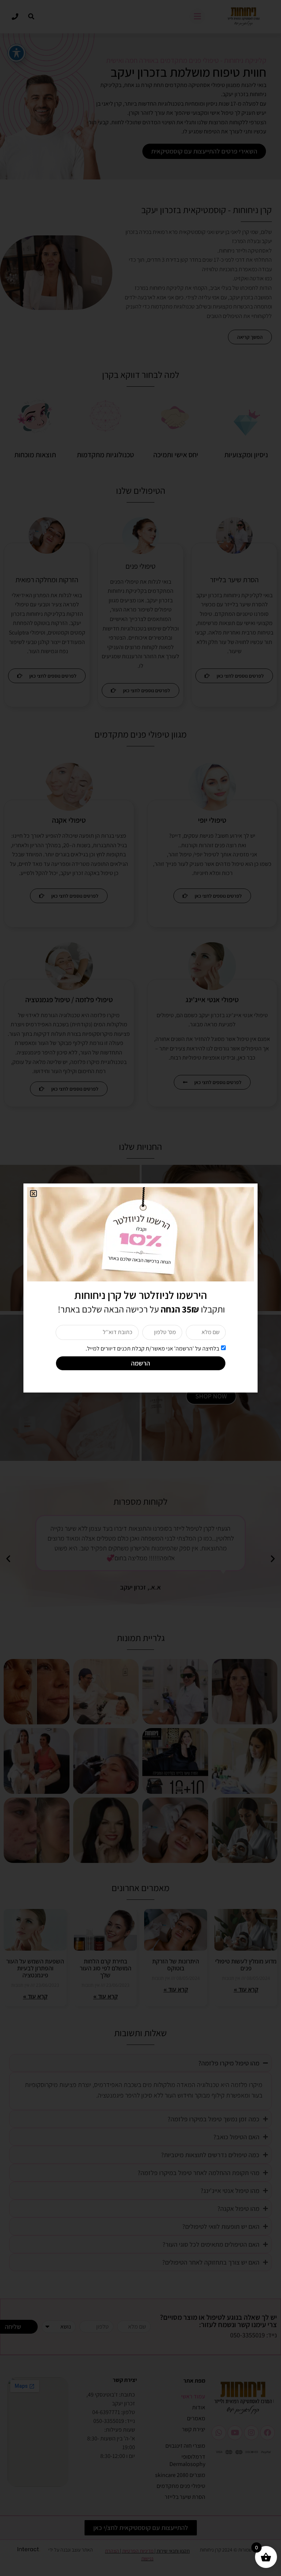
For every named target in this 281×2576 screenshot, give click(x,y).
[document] (140, 1288)
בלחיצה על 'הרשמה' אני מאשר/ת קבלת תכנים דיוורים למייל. (152, 1348)
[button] (33, 1194)
